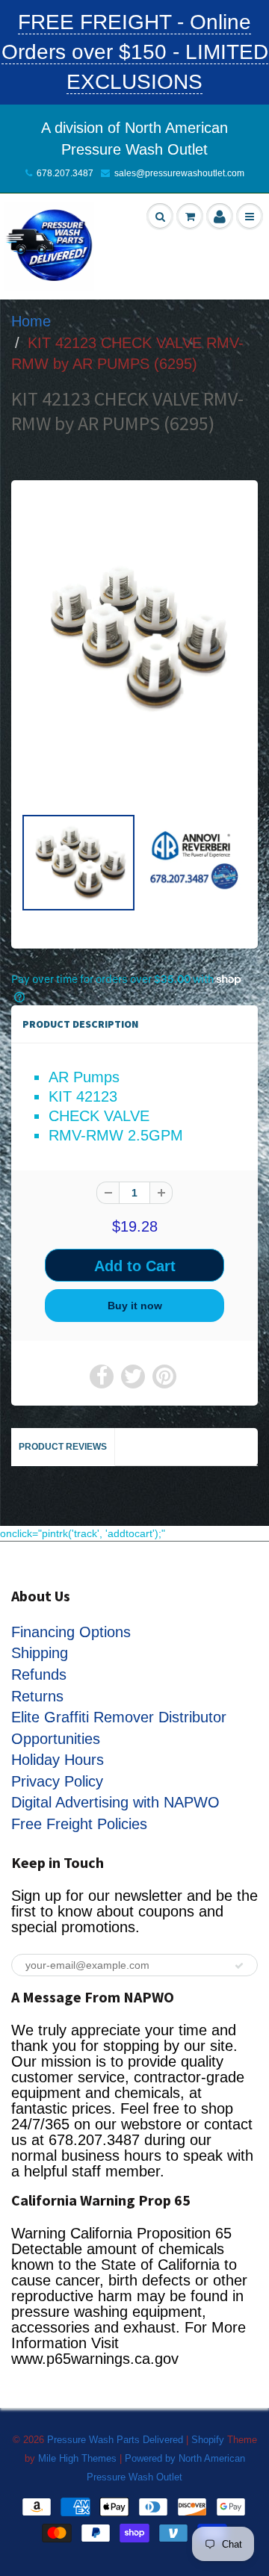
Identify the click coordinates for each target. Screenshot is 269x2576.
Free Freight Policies (79, 1824)
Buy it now (135, 1306)
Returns (37, 1696)
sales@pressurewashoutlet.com (179, 173)
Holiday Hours (58, 1760)
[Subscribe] (239, 1966)
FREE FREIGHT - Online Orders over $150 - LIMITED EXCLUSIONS (135, 52)
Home (31, 321)
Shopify (208, 2440)
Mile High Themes (77, 2458)
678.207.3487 (65, 173)
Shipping (40, 1653)
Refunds (39, 1675)
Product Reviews (63, 1447)
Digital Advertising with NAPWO (115, 1802)
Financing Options (71, 1632)
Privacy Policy (57, 1781)
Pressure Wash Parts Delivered (115, 2440)
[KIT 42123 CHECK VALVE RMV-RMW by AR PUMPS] (134, 638)
